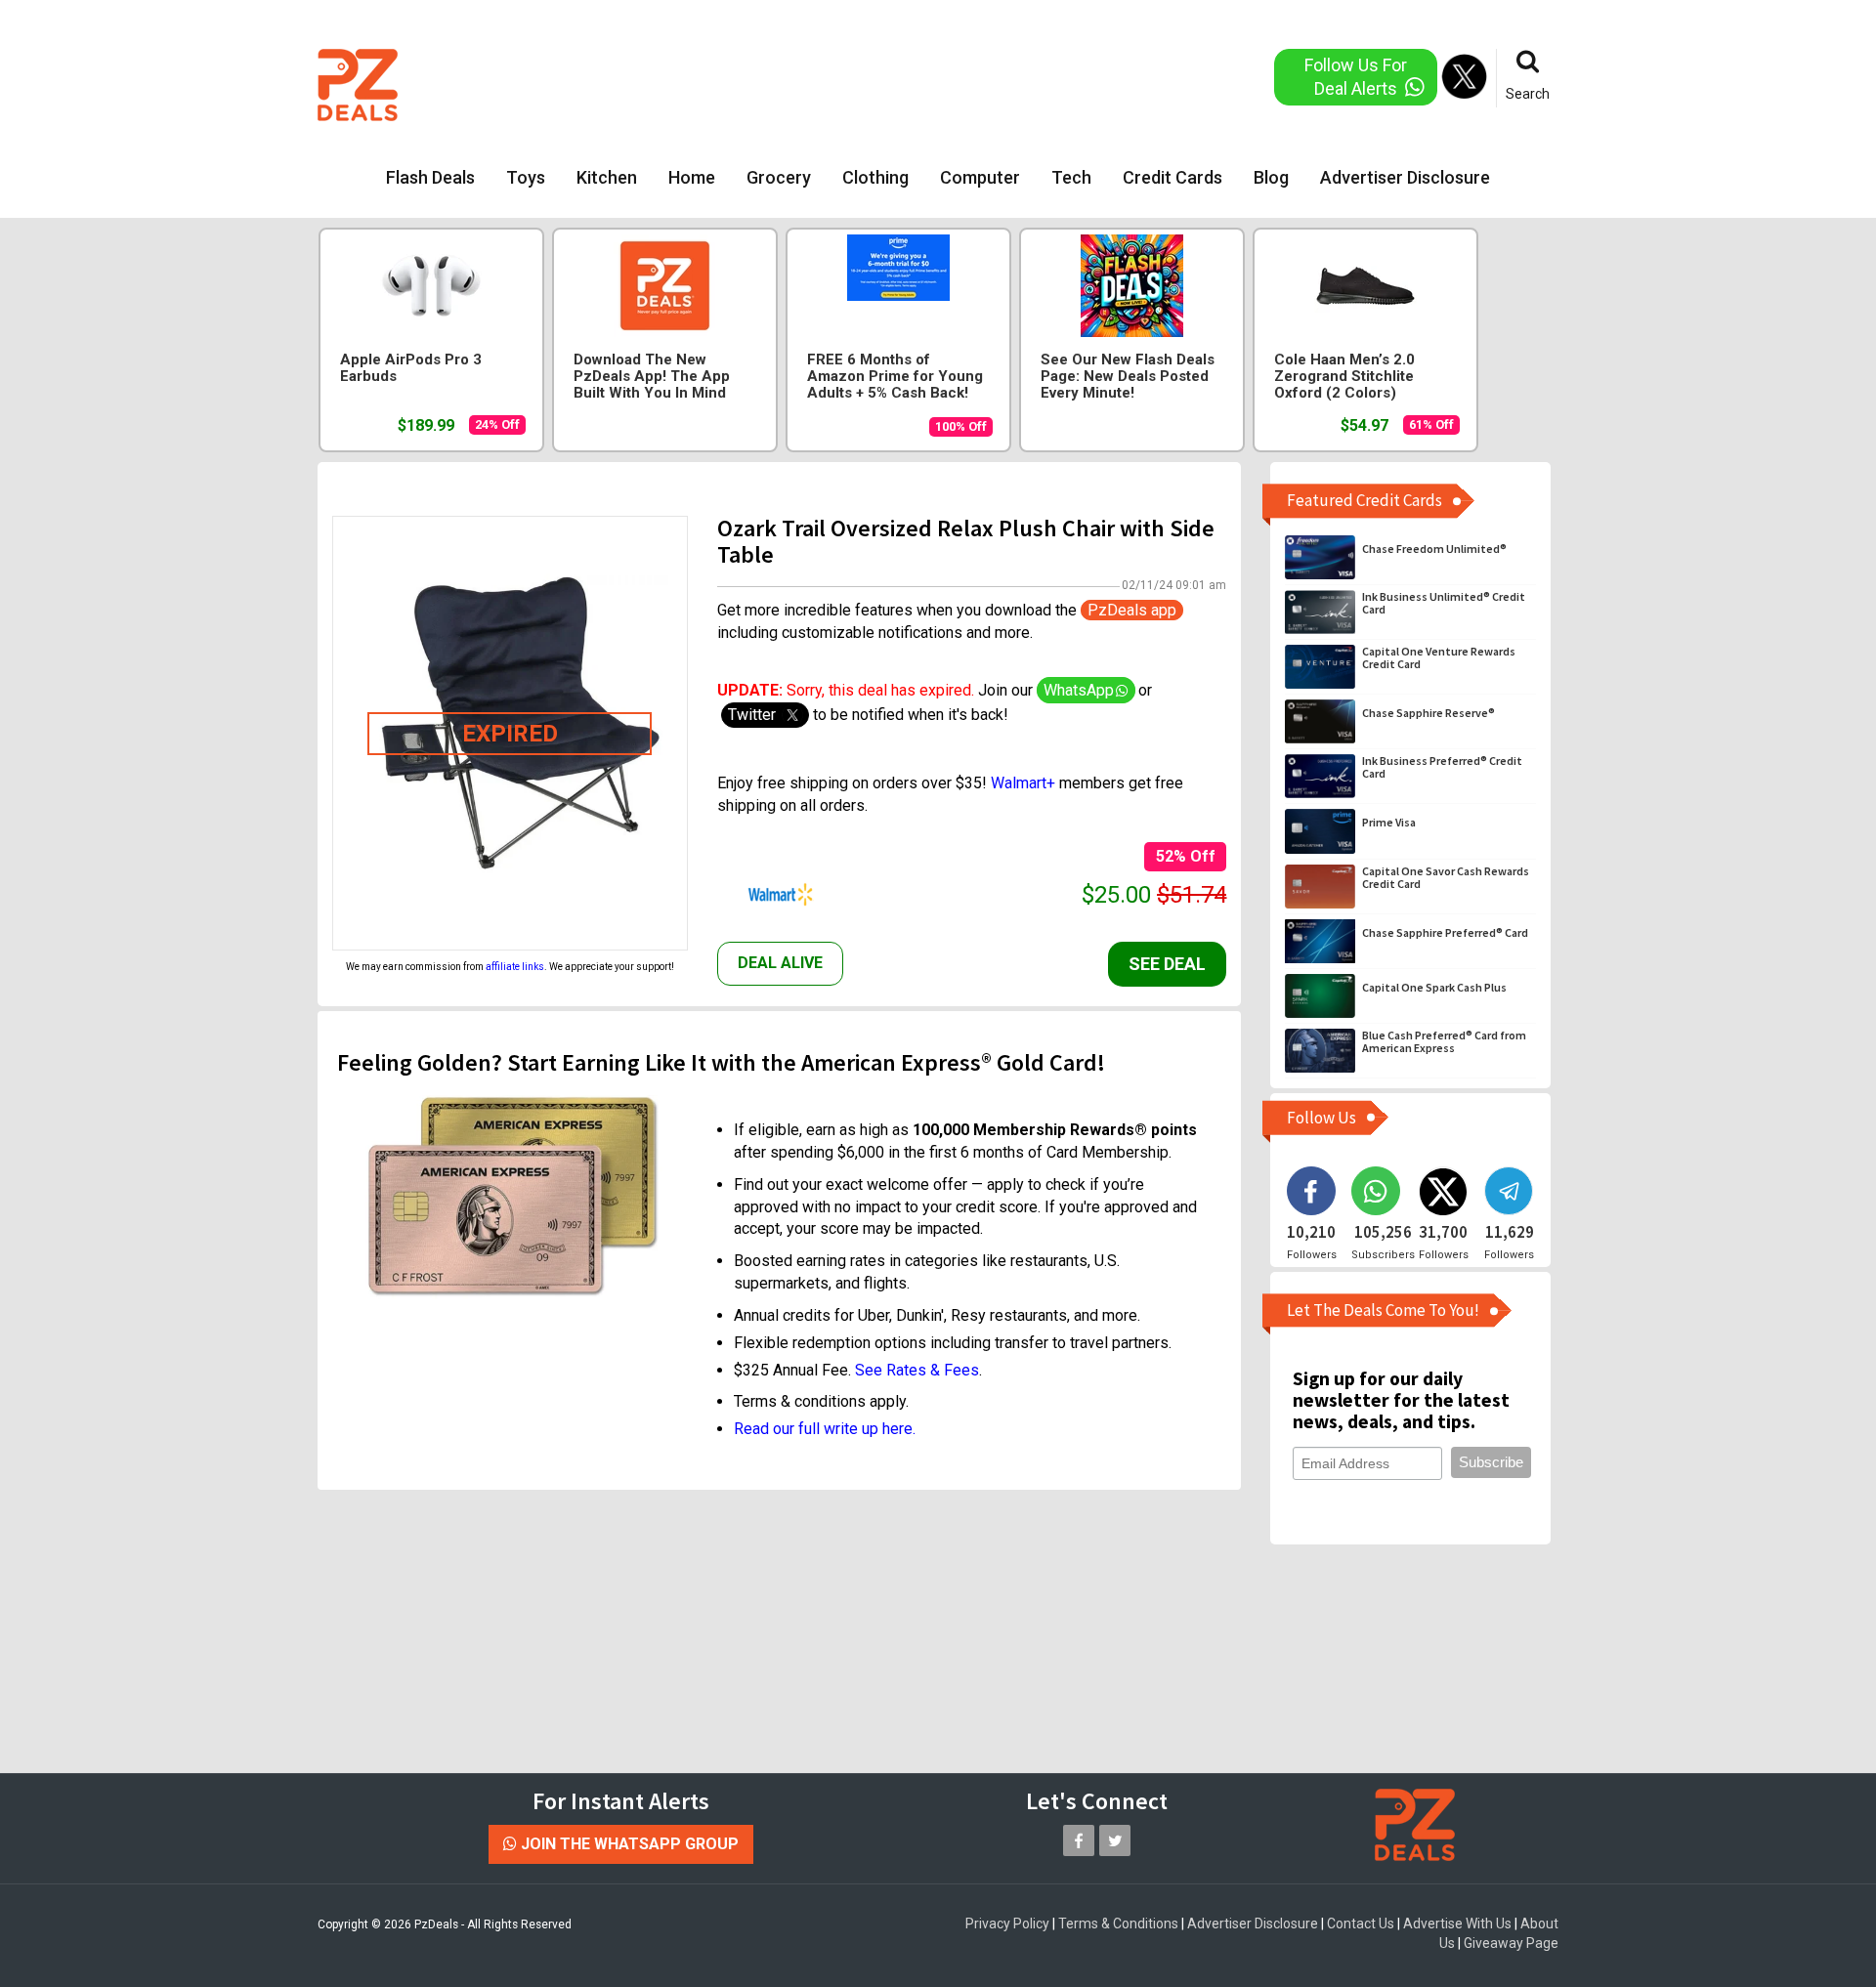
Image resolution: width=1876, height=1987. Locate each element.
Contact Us (1361, 1924)
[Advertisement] (859, 83)
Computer (980, 177)
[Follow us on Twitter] (1115, 1840)
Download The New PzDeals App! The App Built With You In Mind (652, 377)
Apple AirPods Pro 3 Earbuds (411, 368)
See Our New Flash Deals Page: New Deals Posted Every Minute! (1128, 377)
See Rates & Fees (917, 1370)
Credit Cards (1172, 177)
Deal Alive (780, 963)
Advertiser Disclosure (1405, 177)
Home (692, 177)
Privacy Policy (1007, 1924)
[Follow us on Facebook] (1079, 1840)
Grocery (779, 177)
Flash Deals (430, 177)
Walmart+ (1023, 783)
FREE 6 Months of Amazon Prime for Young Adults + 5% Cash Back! (895, 377)
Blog (1271, 177)
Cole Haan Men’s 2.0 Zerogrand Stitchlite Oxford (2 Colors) (1344, 377)
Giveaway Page (1511, 1943)
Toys (526, 177)
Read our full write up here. (825, 1429)
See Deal (1167, 964)
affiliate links (515, 967)
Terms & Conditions (1118, 1924)
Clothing (875, 177)
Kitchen (607, 177)
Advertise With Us (1457, 1924)
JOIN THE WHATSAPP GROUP (628, 1844)
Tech (1071, 177)
